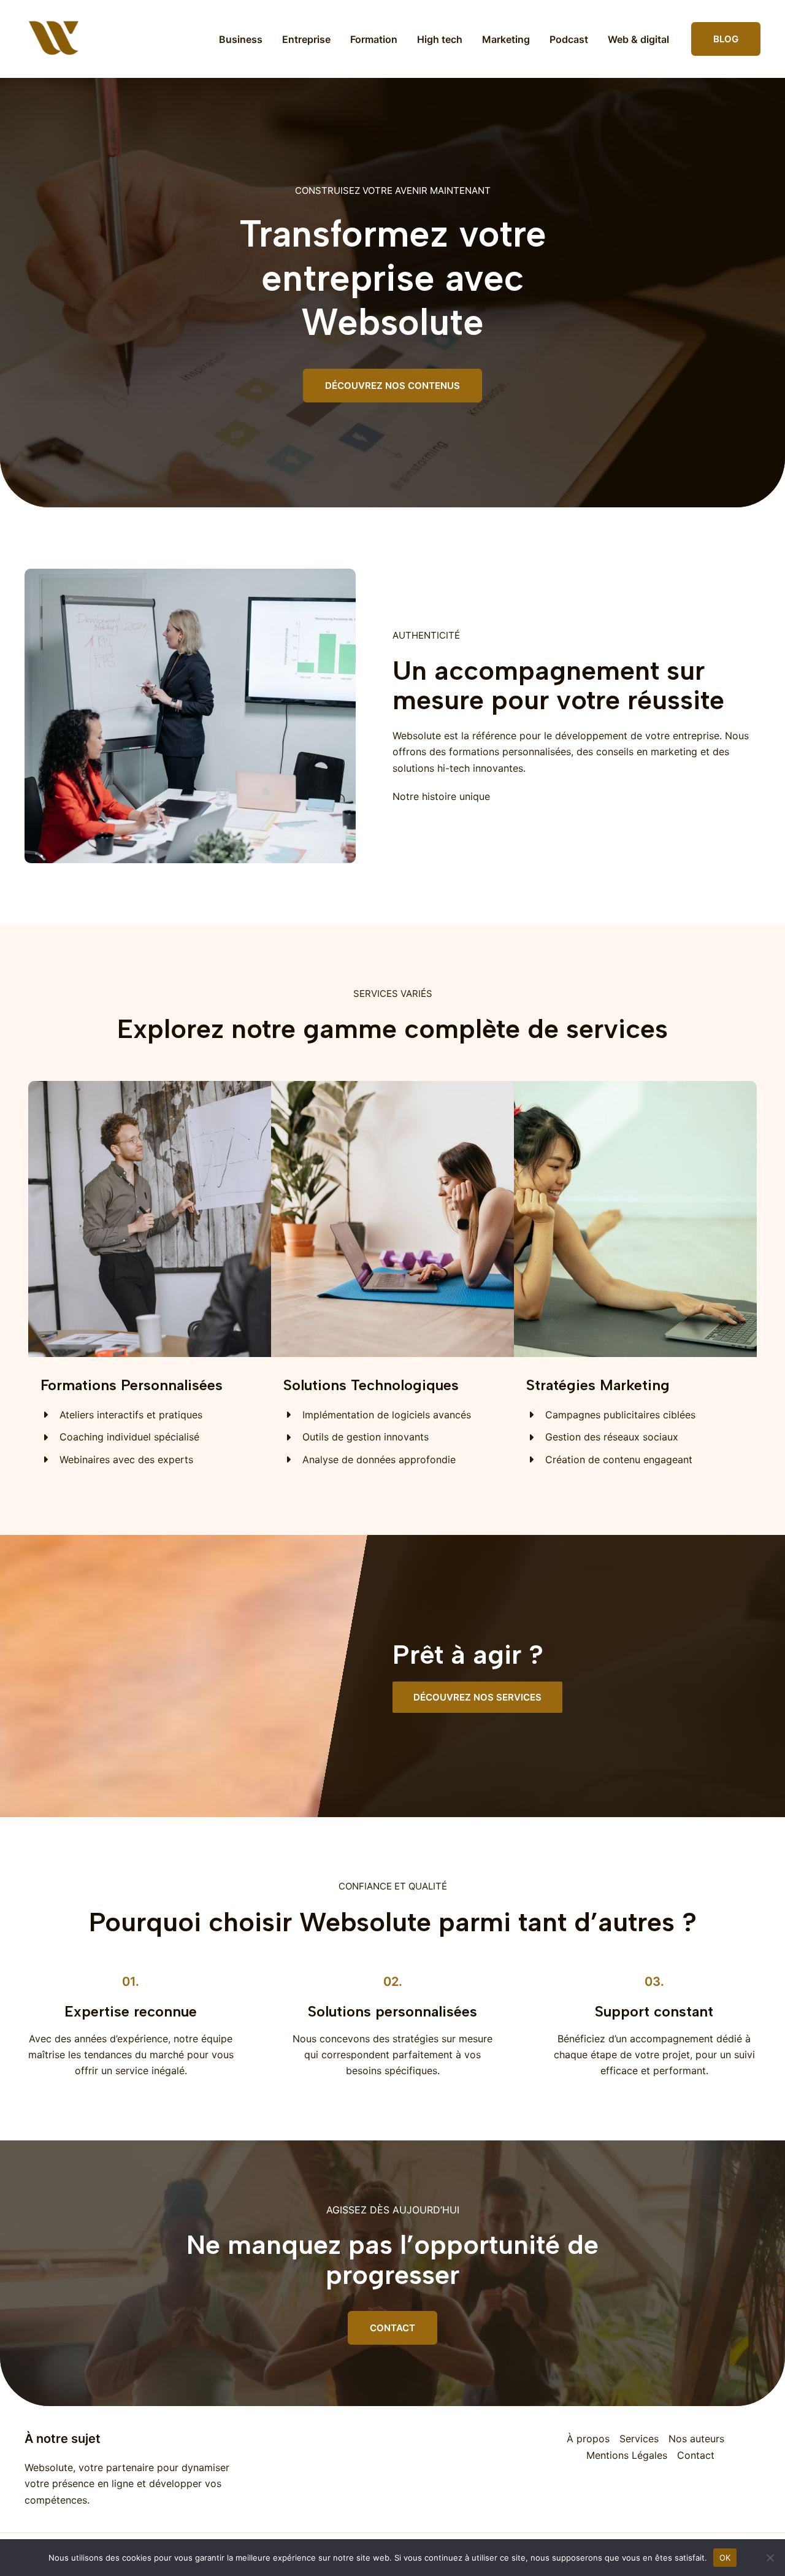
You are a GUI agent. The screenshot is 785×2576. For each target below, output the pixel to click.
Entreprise (306, 39)
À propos (588, 2439)
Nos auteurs (696, 2439)
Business (241, 39)
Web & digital (638, 39)
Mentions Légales (627, 2455)
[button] (726, 39)
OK (725, 2557)
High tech (440, 39)
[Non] (770, 2558)
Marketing (506, 39)
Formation (374, 39)
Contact (696, 2455)
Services (639, 2439)
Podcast (569, 39)
